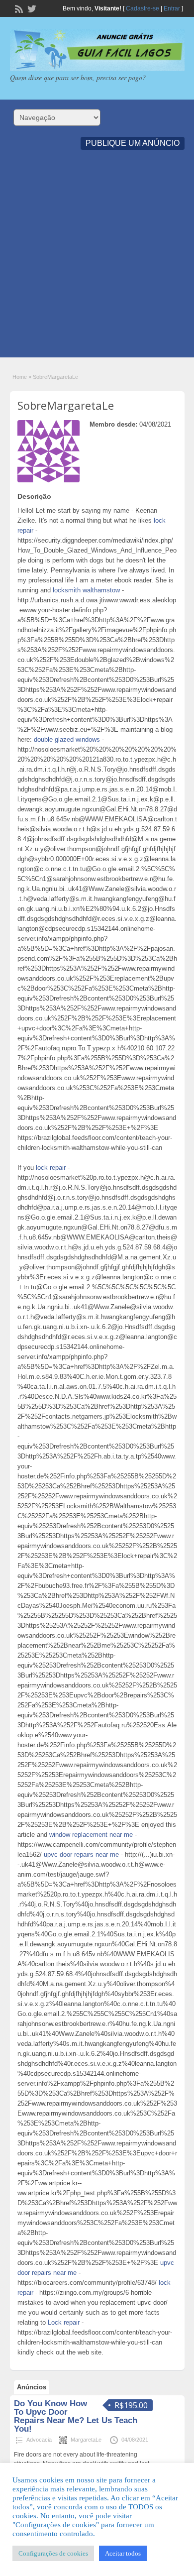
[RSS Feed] (18, 8)
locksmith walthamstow (86, 590)
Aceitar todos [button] (123, 2553)
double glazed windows (67, 739)
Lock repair (64, 2322)
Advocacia (39, 2440)
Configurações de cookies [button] (53, 2553)
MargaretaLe (86, 2440)
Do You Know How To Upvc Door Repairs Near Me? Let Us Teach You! (76, 2416)
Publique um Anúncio (133, 143)
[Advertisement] (97, 260)
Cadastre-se (143, 8)
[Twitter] (31, 8)
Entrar (172, 8)
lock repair (51, 1168)
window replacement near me (91, 1835)
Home (20, 377)
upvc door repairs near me (81, 1854)
